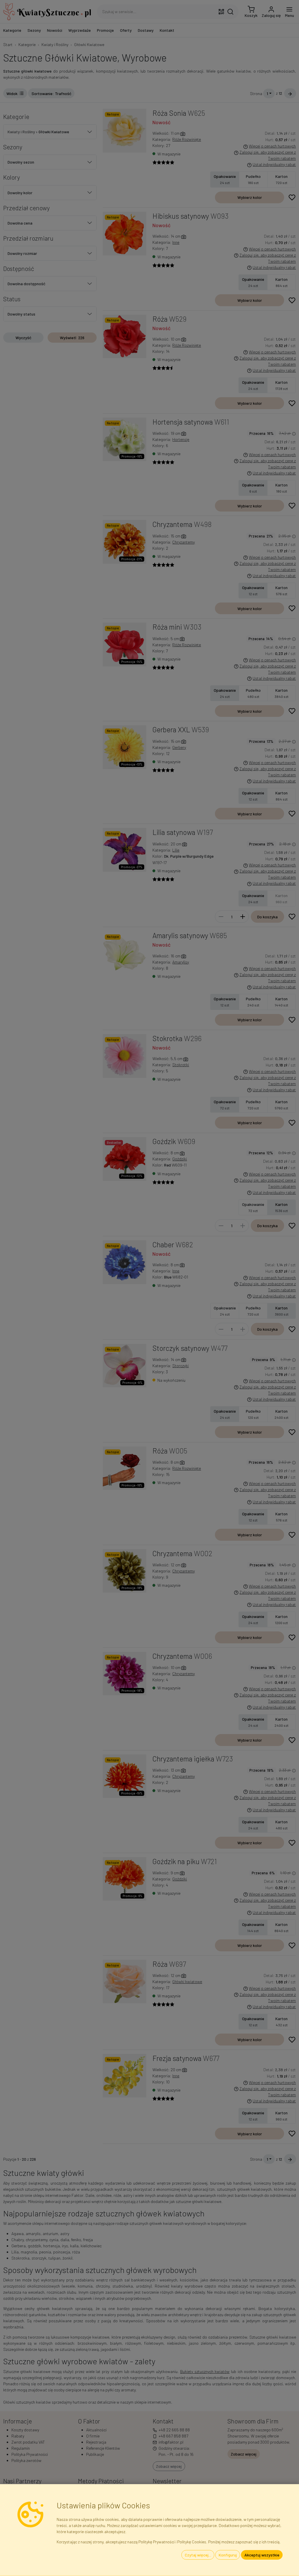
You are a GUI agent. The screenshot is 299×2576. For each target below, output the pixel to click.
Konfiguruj (228, 2555)
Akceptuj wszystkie (262, 2555)
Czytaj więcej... (198, 2555)
